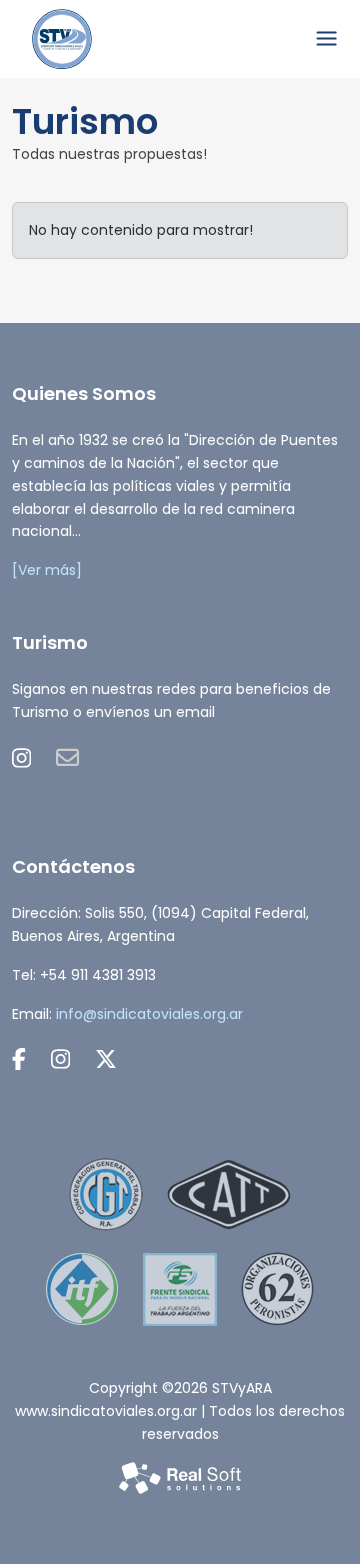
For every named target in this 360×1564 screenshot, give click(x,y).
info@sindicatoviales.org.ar (149, 1014)
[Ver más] (47, 570)
